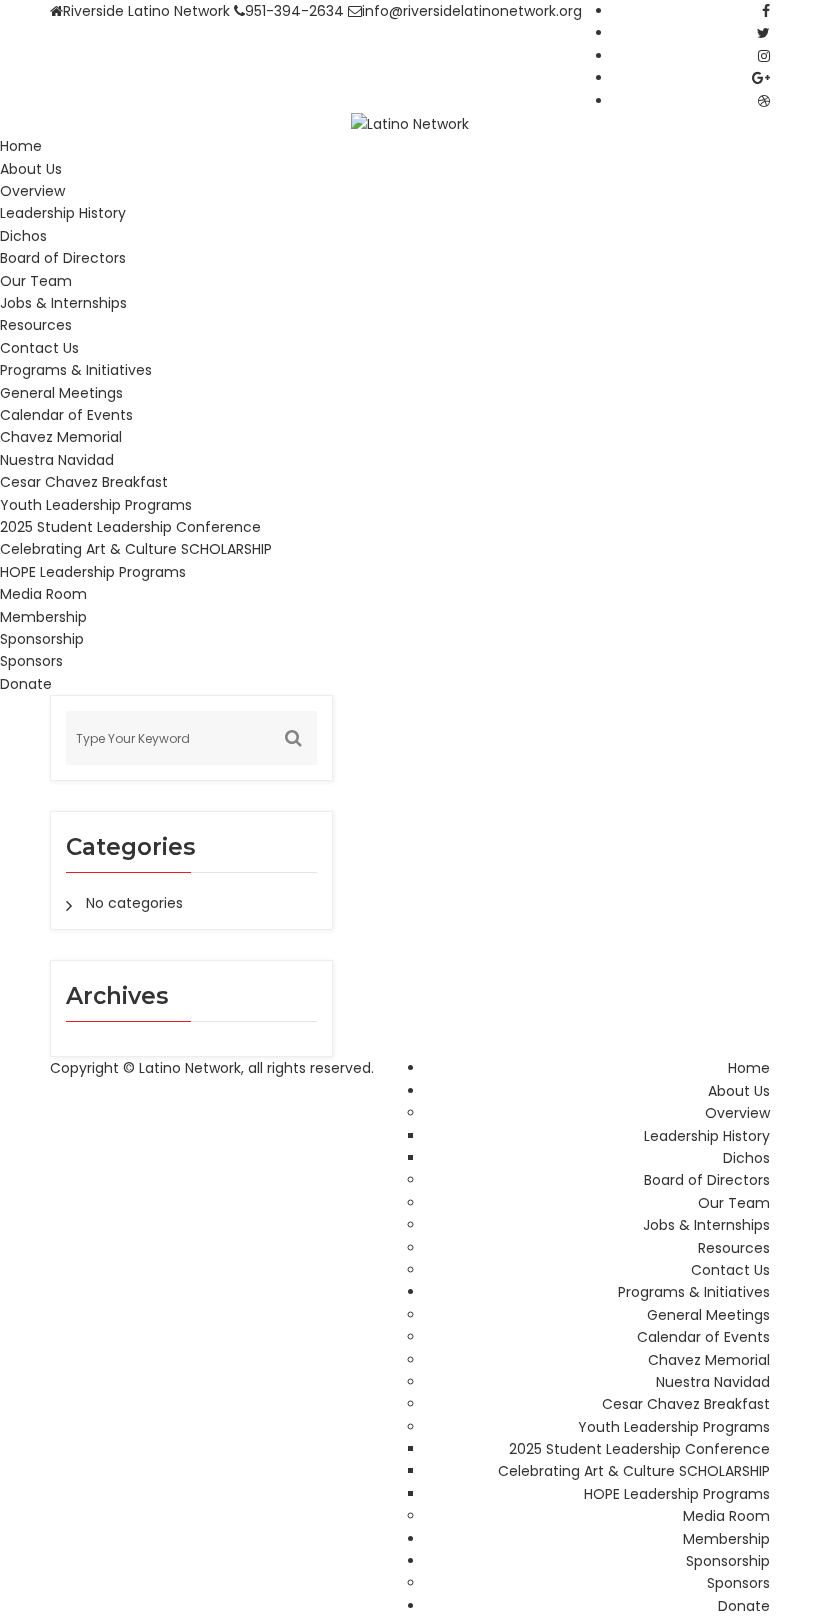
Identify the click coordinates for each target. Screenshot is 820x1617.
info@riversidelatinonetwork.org (472, 11)
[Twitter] (763, 33)
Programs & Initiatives (76, 370)
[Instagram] (764, 56)
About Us (31, 169)
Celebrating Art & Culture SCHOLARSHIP (136, 549)
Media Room (43, 594)
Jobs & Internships (63, 303)
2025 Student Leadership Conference (130, 527)
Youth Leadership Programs (96, 505)
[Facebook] (766, 11)
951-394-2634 (294, 11)
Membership (43, 617)
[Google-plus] (761, 78)
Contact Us (39, 348)
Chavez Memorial (61, 437)
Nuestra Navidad (57, 460)
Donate (26, 684)
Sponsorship (42, 639)
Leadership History (63, 213)
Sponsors (31, 661)
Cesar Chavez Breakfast (84, 482)
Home (21, 146)
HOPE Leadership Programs (93, 572)
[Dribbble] (764, 101)
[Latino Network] (410, 123)
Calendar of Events (66, 415)
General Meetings (61, 393)
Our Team (36, 281)
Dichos (23, 236)
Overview (32, 191)
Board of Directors (63, 258)
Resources (36, 325)
